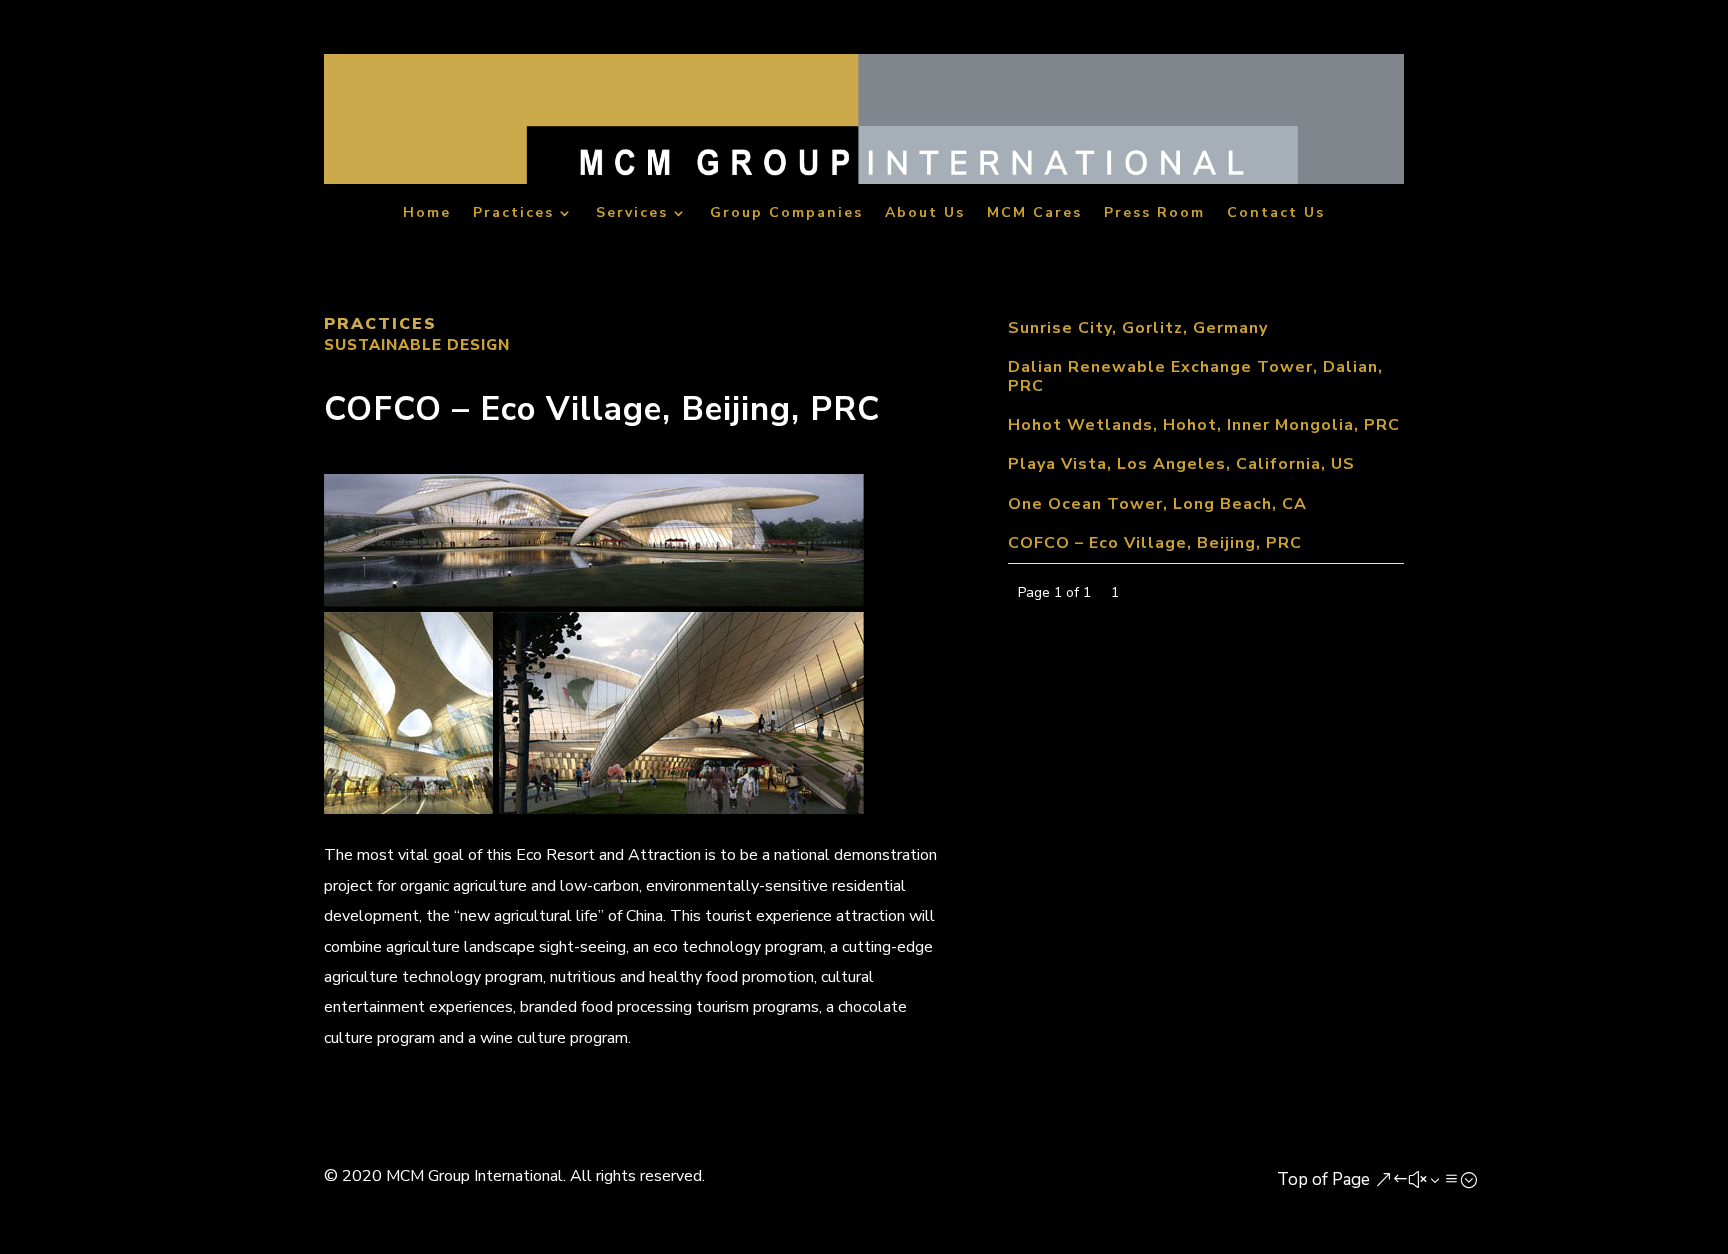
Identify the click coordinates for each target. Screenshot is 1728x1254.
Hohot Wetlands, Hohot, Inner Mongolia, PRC (1204, 425)
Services (632, 214)
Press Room (1154, 214)
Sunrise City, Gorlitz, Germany (1138, 328)
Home (427, 214)
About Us (925, 214)
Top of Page (1323, 1179)
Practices (513, 214)
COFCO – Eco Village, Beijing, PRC (1155, 543)
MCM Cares (1034, 214)
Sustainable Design (417, 345)
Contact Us (1276, 214)
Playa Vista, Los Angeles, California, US (1181, 464)
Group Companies (786, 214)
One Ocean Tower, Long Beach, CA (1157, 504)
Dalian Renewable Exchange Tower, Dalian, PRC (1195, 376)
